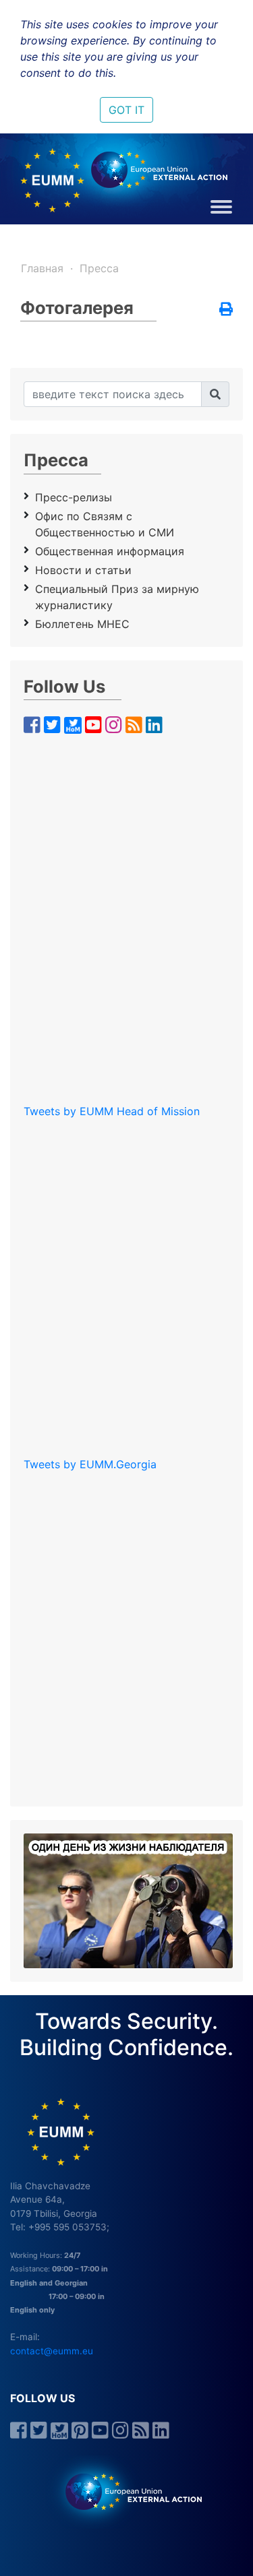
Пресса (99, 268)
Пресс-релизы (74, 497)
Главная (42, 268)
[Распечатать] (226, 310)
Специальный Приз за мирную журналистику (117, 597)
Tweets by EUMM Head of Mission (112, 1111)
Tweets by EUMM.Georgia (90, 1464)
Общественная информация (110, 551)
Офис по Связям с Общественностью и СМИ (105, 524)
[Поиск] (215, 394)
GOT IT (126, 110)
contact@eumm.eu (52, 2351)
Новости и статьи (83, 570)
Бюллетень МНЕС (82, 624)
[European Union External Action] (126, 2491)
